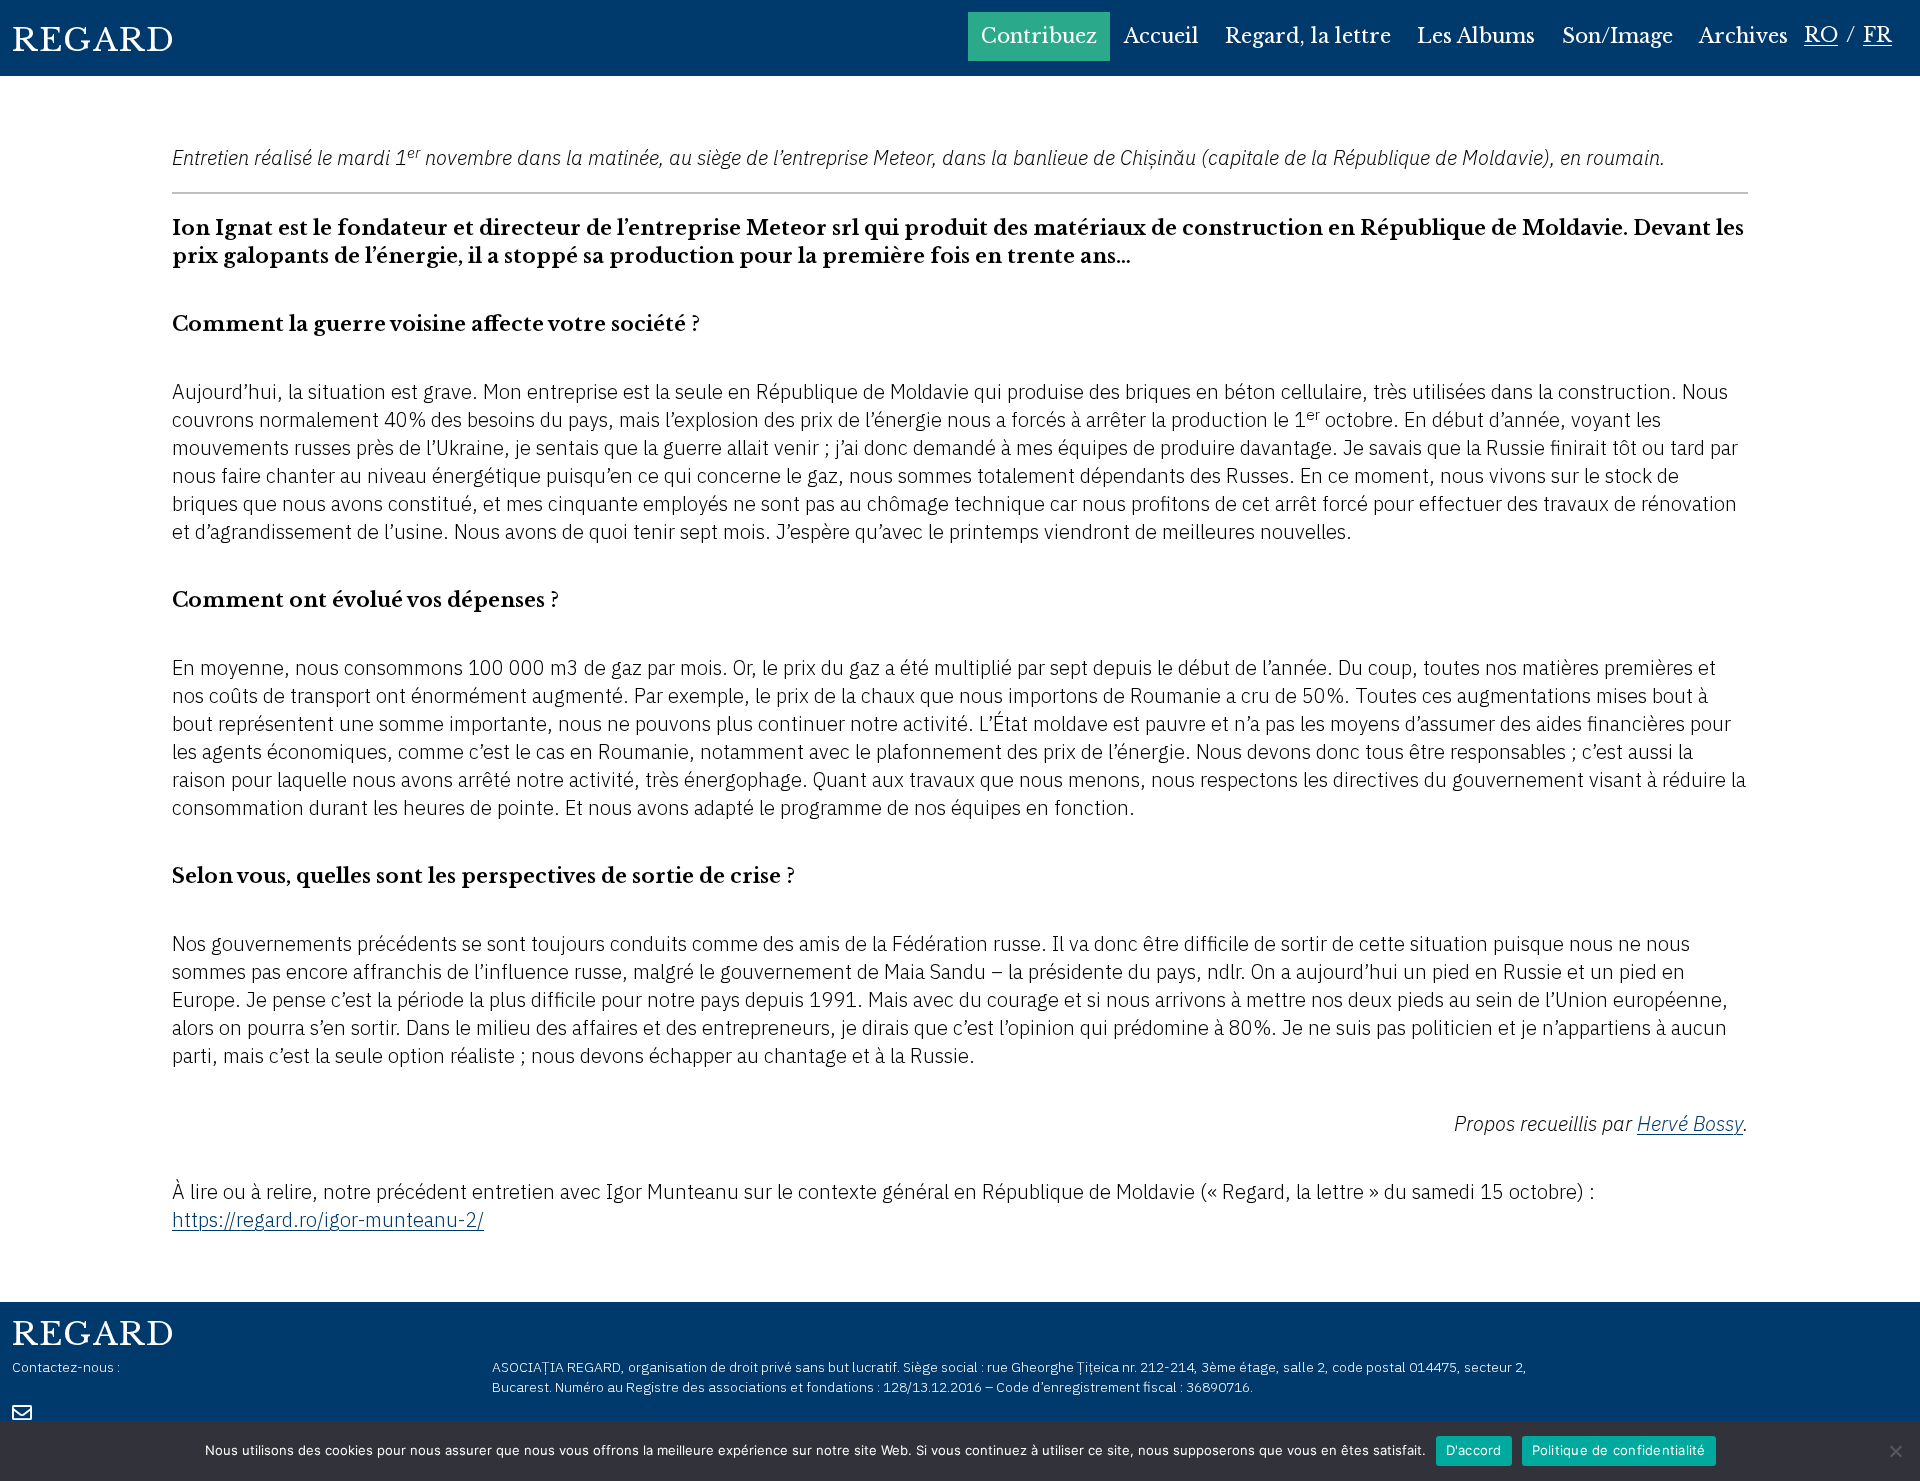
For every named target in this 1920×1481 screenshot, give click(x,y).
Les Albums (1476, 36)
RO (1821, 35)
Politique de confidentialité (1619, 1450)
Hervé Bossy (1690, 1123)
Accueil (1161, 36)
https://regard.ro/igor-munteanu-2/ (328, 1219)
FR (1877, 35)
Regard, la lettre (1308, 36)
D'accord (1474, 1450)
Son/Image (1617, 36)
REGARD (94, 40)
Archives (1743, 36)
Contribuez (1039, 36)
